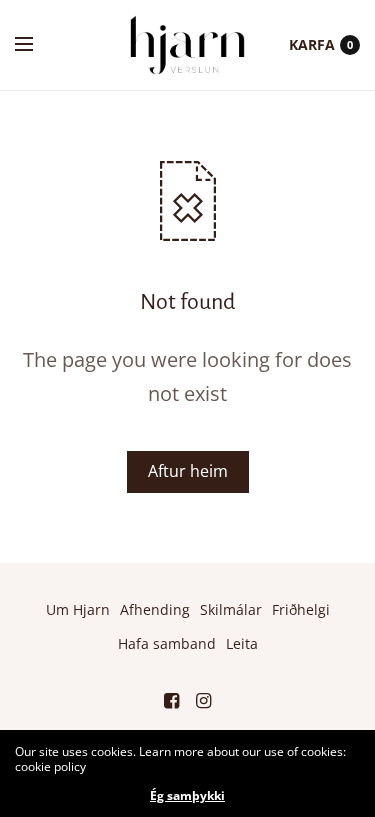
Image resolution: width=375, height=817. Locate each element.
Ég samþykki (187, 796)
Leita (242, 643)
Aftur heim (188, 471)
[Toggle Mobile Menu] (37, 45)
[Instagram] (204, 700)
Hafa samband (167, 643)
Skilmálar (231, 609)
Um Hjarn (78, 609)
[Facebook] (172, 700)
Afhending (155, 609)
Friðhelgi (301, 609)
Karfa (312, 44)
